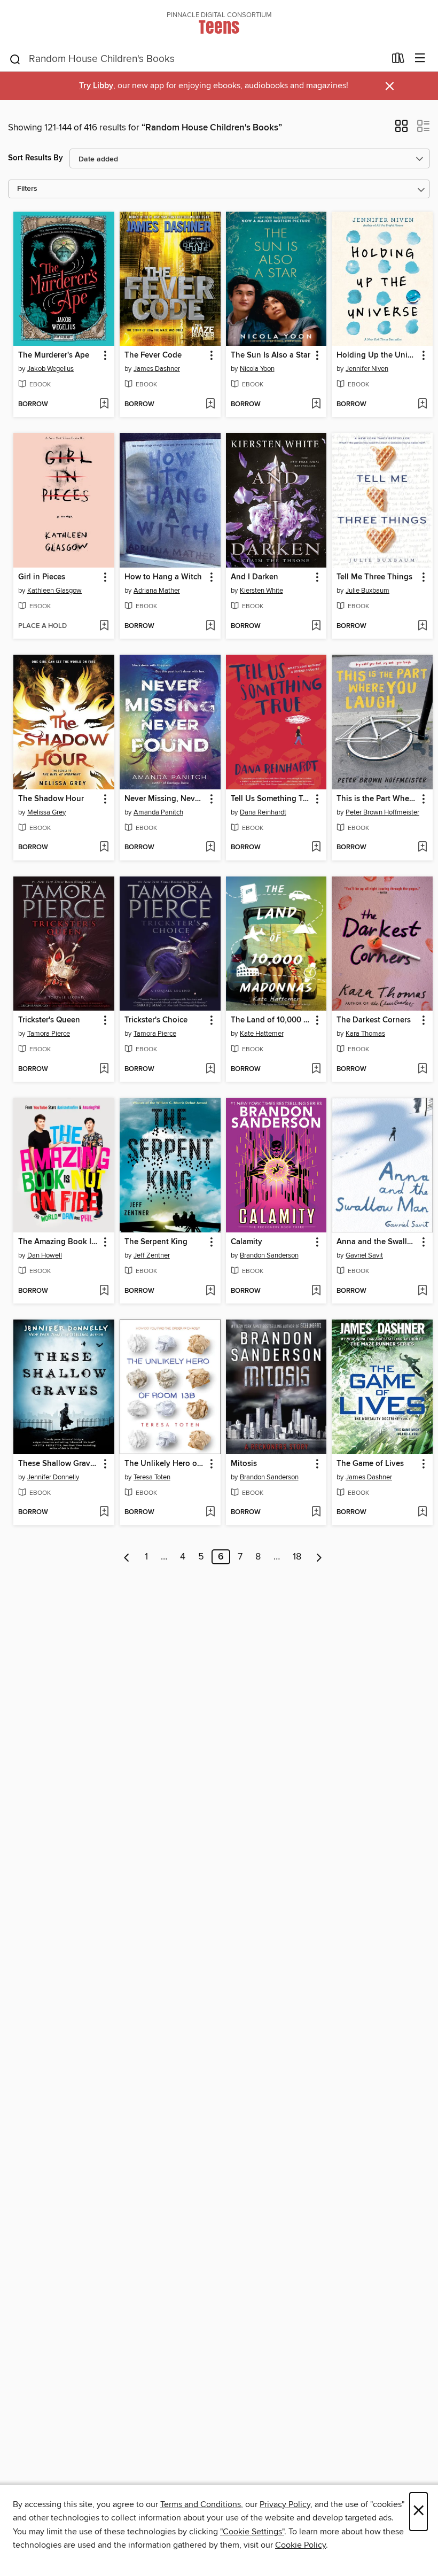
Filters (27, 189)
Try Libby (96, 86)
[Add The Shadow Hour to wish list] (104, 848)
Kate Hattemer (262, 1034)
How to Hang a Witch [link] (163, 577)
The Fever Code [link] (153, 355)
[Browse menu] (420, 59)
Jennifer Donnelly (53, 1477)
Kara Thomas (365, 1034)
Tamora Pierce (49, 1034)
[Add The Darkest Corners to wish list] (422, 1069)
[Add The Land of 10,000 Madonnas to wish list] (316, 1069)
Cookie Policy (300, 2545)
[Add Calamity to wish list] (316, 1291)
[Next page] (319, 1557)
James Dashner (157, 369)
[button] (401, 129)
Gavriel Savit (364, 1255)
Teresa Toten (152, 1477)
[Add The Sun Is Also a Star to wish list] (316, 405)
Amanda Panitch (158, 812)
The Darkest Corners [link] (374, 1020)
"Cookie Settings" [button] (252, 2532)
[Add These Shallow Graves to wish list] (104, 1512)
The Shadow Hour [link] (51, 799)
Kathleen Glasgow (54, 591)
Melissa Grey (46, 812)
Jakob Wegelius (50, 369)
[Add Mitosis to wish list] (316, 1512)
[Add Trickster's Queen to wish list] (104, 1069)
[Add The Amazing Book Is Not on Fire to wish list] (104, 1291)
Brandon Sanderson (269, 1255)
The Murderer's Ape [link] (54, 355)
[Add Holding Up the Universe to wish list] (422, 405)
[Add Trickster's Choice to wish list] (210, 1069)
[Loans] (398, 60)
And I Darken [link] (255, 577)
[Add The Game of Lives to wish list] (422, 1512)
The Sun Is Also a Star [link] (271, 355)
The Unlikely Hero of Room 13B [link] (165, 1464)
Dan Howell (45, 1255)
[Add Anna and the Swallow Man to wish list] (422, 1291)
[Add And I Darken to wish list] (316, 626)
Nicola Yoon (257, 369)
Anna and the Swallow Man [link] (377, 1242)
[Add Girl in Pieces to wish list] (104, 626)
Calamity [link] (247, 1242)
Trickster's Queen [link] (49, 1020)
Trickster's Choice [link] (156, 1020)
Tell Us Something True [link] (271, 799)
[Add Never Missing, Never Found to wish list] (210, 848)
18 (297, 1557)
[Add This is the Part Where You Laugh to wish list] (422, 848)
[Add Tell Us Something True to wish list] (316, 848)
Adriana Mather (157, 591)
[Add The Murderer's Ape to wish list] (104, 405)
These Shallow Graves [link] (58, 1464)
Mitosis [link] (244, 1464)
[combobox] (197, 59)
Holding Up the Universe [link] (377, 355)
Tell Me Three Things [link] (374, 577)
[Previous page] (127, 1557)
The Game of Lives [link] (370, 1464)
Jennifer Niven (367, 369)
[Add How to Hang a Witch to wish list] (210, 626)
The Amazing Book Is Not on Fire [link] (59, 1242)
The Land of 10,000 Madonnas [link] (271, 1020)
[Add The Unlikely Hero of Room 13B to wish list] (210, 1512)
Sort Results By (36, 158)
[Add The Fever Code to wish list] (210, 405)
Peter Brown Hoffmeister (382, 812)
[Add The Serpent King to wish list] (210, 1291)
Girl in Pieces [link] (42, 577)
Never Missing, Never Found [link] (165, 799)
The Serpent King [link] (156, 1242)
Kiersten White (261, 591)
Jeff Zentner (152, 1255)
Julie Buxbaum (367, 591)
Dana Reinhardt (263, 812)
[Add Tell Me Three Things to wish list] (422, 626)
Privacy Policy (285, 2504)
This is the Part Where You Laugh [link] (377, 799)
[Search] (15, 59)
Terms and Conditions (201, 2504)
